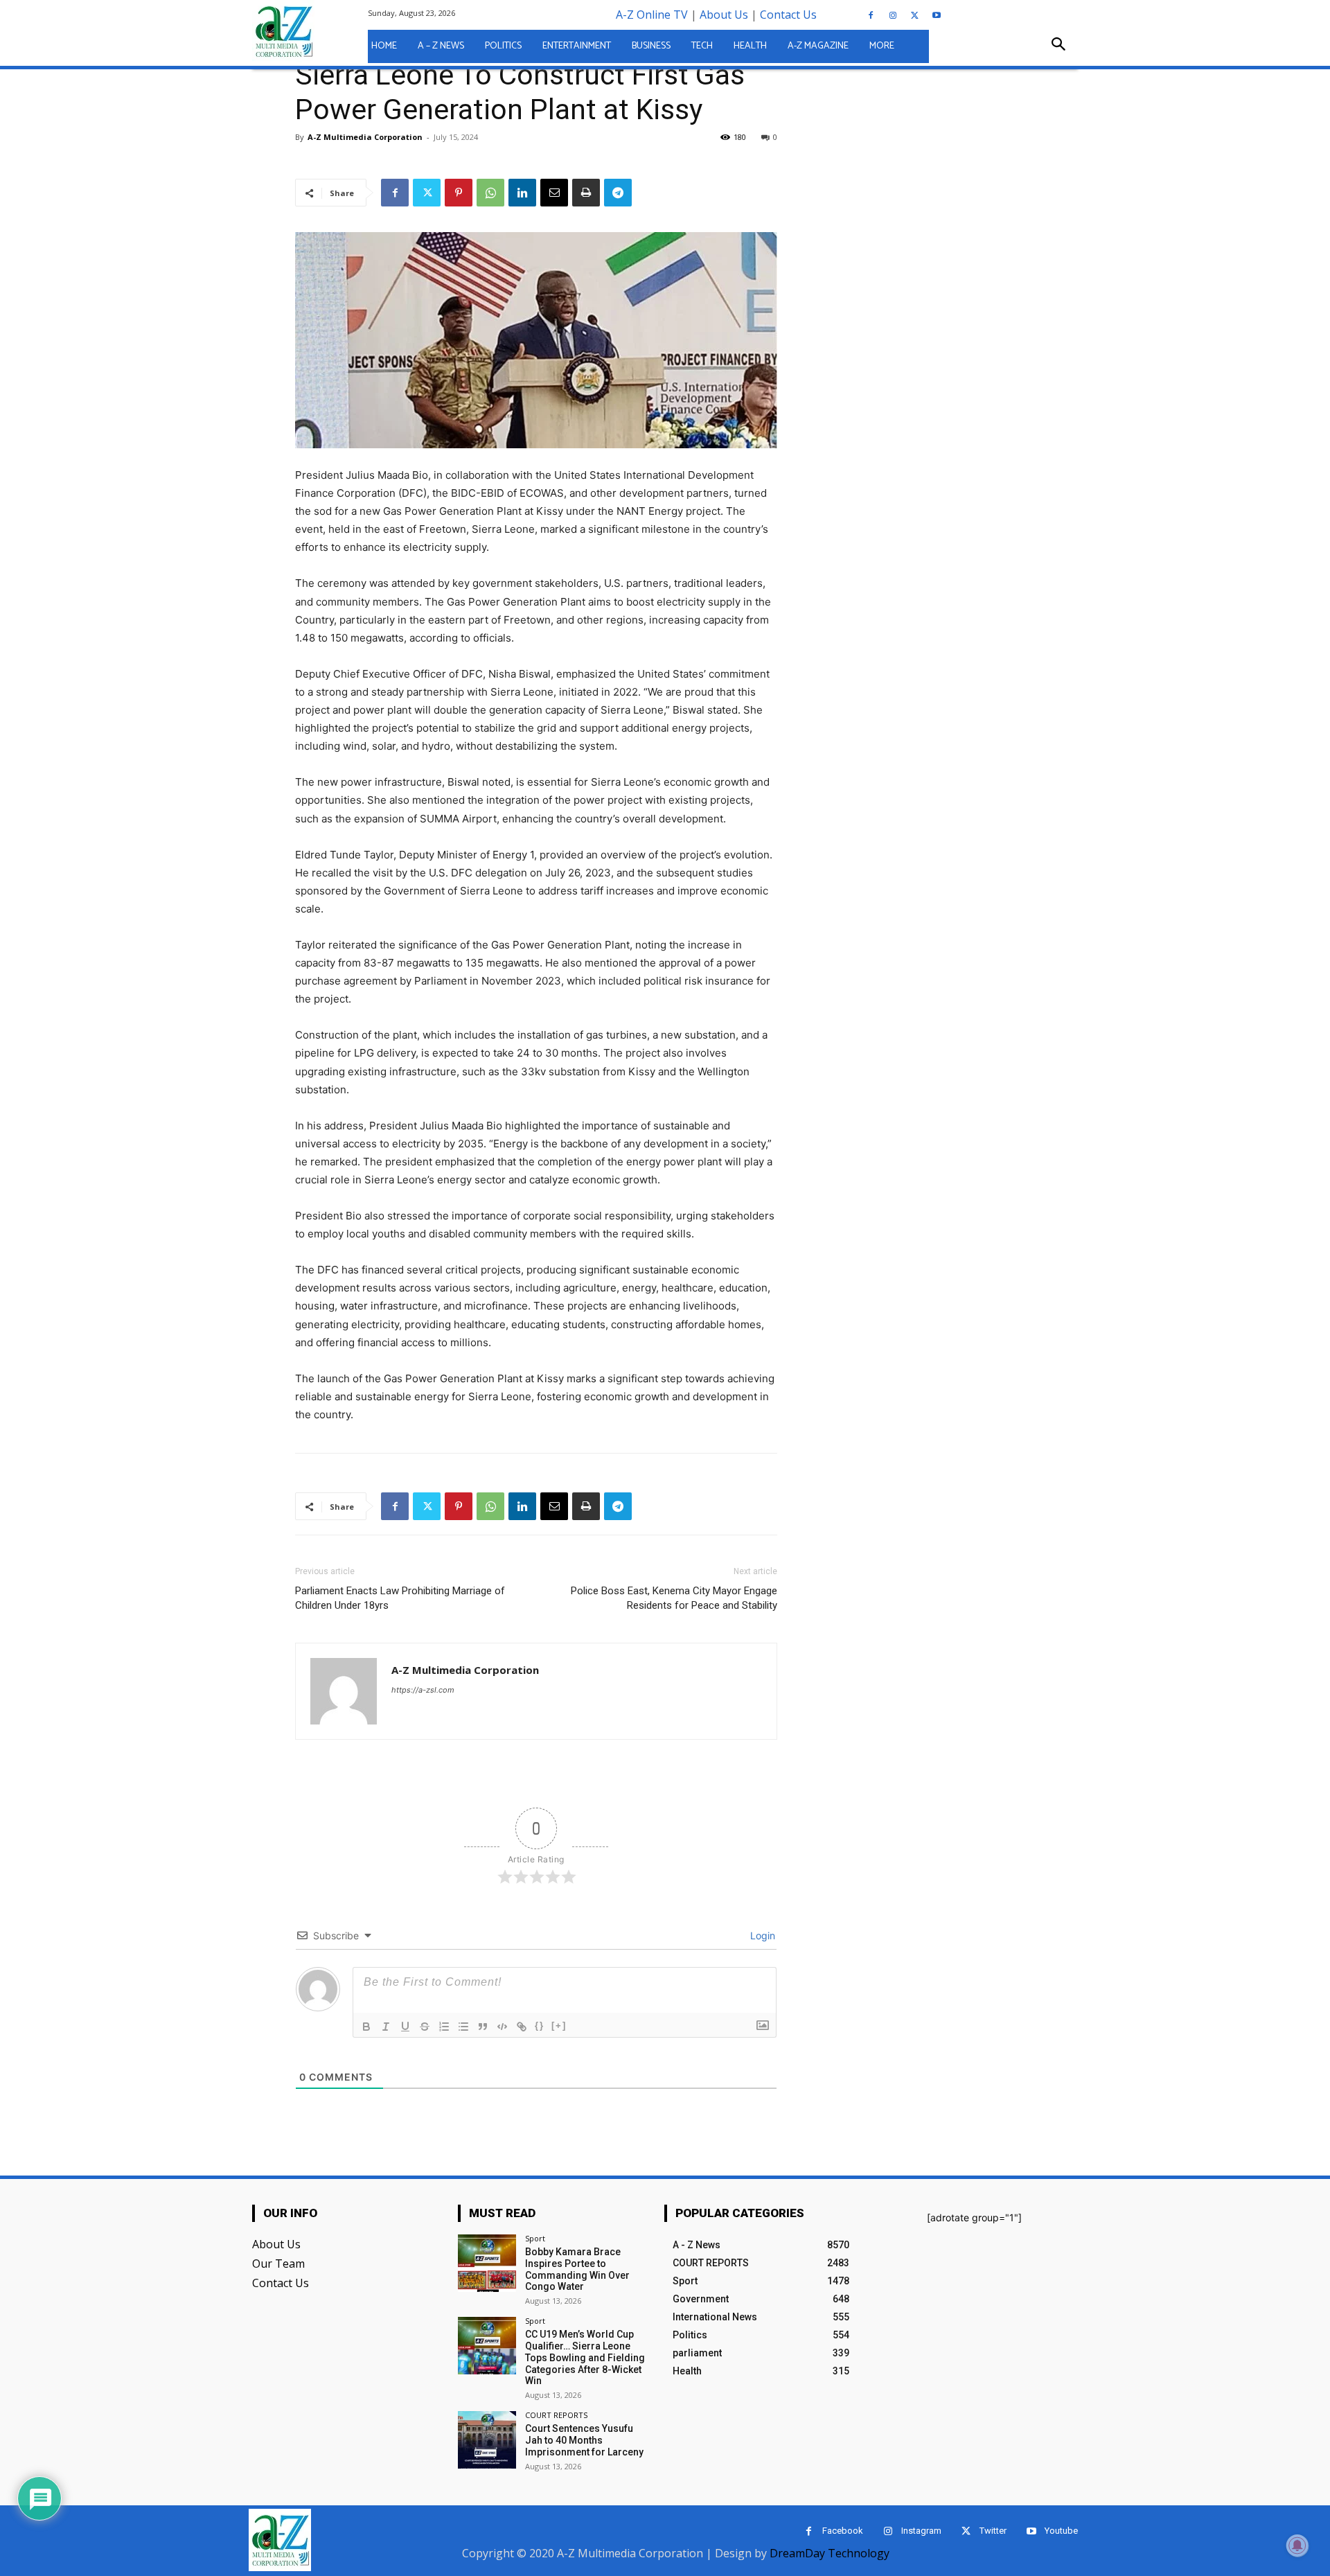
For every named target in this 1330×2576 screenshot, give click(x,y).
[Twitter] (914, 16)
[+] (559, 2026)
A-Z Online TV (652, 15)
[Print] (586, 193)
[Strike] (425, 2027)
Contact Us (788, 15)
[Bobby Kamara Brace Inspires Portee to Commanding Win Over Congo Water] (487, 2263)
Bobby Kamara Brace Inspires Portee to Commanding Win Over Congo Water (577, 2269)
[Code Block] (502, 2027)
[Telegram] (618, 193)
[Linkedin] (522, 193)
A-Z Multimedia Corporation (465, 1670)
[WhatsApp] (490, 193)
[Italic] (386, 2027)
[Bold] (366, 2027)
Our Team (278, 2264)
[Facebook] (871, 16)
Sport (535, 2238)
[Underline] (405, 2027)
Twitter (993, 2531)
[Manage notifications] (1297, 2546)
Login (761, 1935)
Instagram (921, 2531)
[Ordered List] (444, 2027)
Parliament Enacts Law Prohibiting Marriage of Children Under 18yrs (400, 1598)
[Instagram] (893, 16)
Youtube (1061, 2531)
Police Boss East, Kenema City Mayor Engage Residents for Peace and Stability (674, 1598)
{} (540, 2026)
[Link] (522, 2027)
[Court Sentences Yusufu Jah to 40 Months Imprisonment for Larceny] (487, 2440)
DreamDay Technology (830, 2553)
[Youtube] (937, 16)
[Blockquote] (483, 2027)
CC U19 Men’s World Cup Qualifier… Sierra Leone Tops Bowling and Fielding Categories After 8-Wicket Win (585, 2357)
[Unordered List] (463, 2027)
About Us (724, 15)
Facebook (843, 2531)
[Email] (554, 193)
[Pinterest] (459, 193)
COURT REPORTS (556, 2415)
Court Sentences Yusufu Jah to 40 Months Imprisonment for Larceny (584, 2440)
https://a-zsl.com (423, 1690)
